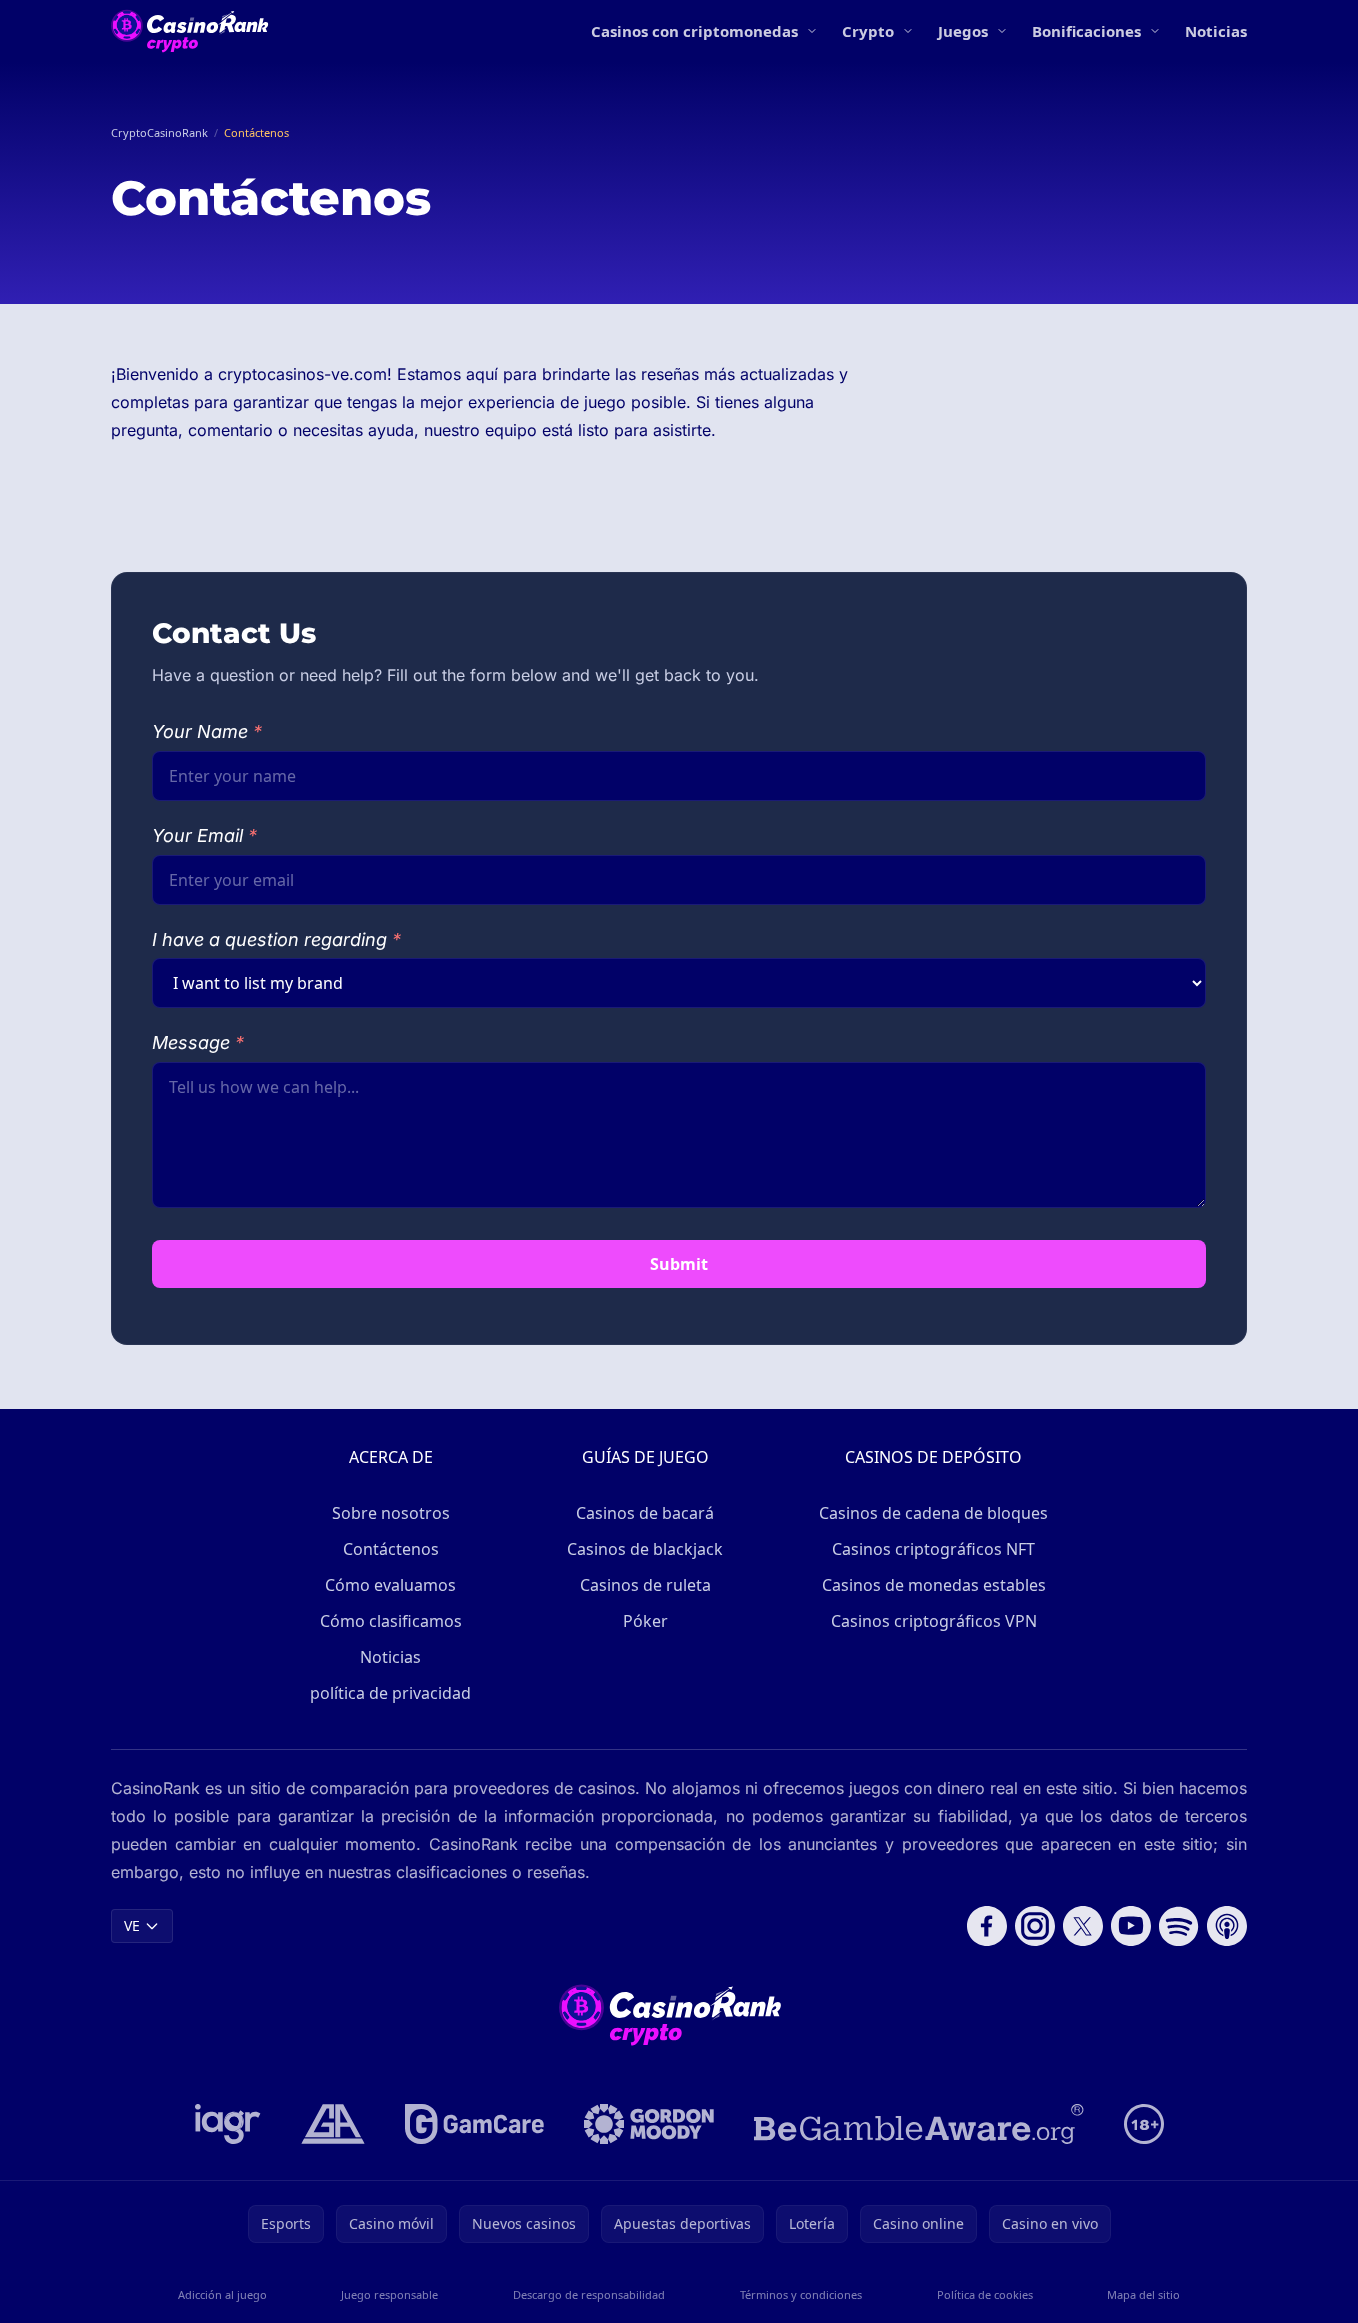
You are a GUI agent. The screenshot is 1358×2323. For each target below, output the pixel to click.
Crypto (868, 31)
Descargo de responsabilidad (589, 2294)
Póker (645, 1621)
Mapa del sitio (1143, 2294)
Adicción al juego (222, 2294)
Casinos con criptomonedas (694, 31)
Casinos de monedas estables (934, 1585)
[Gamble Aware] (919, 2124)
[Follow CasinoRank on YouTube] (1131, 1926)
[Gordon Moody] (649, 2124)
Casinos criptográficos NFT (933, 1549)
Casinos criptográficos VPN (934, 1621)
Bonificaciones (1086, 31)
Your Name (207, 731)
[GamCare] (474, 2124)
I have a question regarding (276, 939)
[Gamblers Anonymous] (333, 2124)
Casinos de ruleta (645, 1585)
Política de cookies (985, 2294)
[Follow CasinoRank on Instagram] (1035, 1926)
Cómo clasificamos (391, 1621)
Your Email (204, 835)
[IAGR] (228, 2124)
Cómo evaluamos (390, 1585)
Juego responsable (389, 2294)
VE (132, 1925)
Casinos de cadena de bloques (933, 1513)
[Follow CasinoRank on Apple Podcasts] (1227, 1926)
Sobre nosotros (391, 1513)
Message (198, 1042)
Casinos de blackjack (645, 1549)
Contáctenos (391, 1549)
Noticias (1216, 31)
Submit (679, 1264)
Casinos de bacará (645, 1513)
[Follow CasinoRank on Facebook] (987, 1926)
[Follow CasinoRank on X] (1083, 1926)
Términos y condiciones (801, 2294)
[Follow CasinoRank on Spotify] (1179, 1926)
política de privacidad (390, 1693)
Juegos (963, 31)
